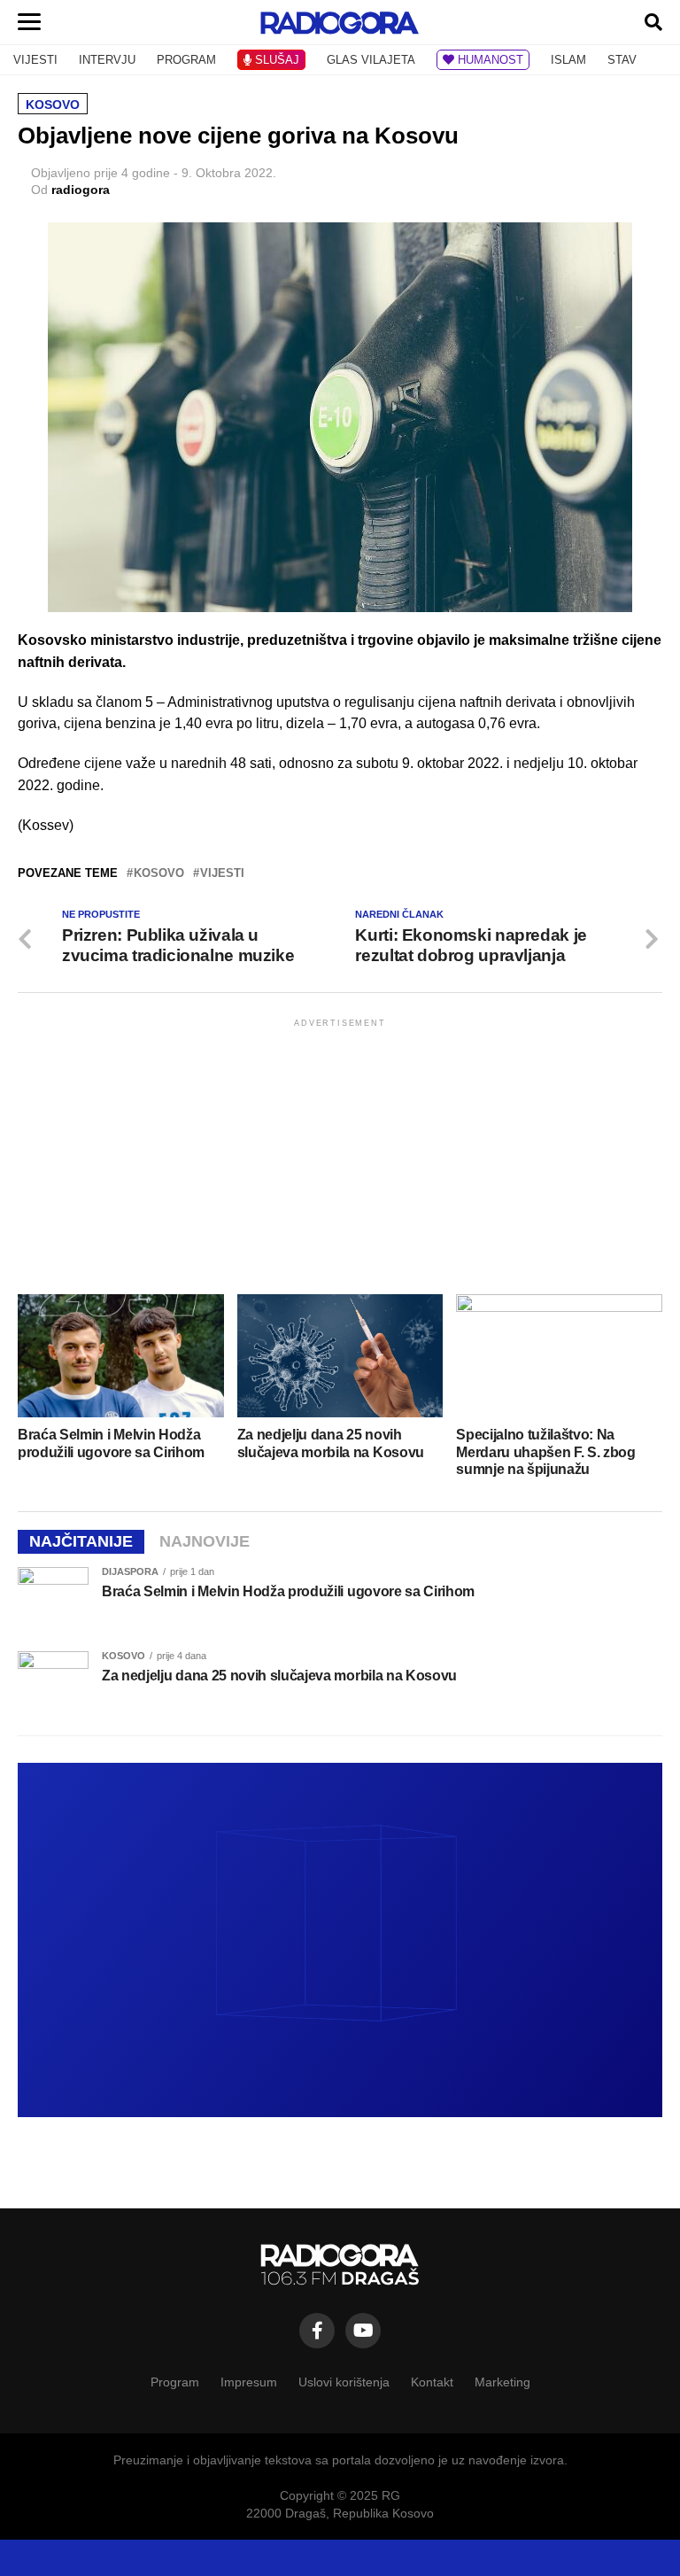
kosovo (159, 874)
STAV (622, 60)
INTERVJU (107, 60)
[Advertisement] (340, 1155)
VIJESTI (35, 60)
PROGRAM (186, 60)
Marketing (502, 2382)
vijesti (222, 874)
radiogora (81, 190)
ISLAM (568, 60)
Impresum (249, 2382)
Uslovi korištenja (344, 2382)
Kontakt (432, 2382)
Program (175, 2382)
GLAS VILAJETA (371, 60)
